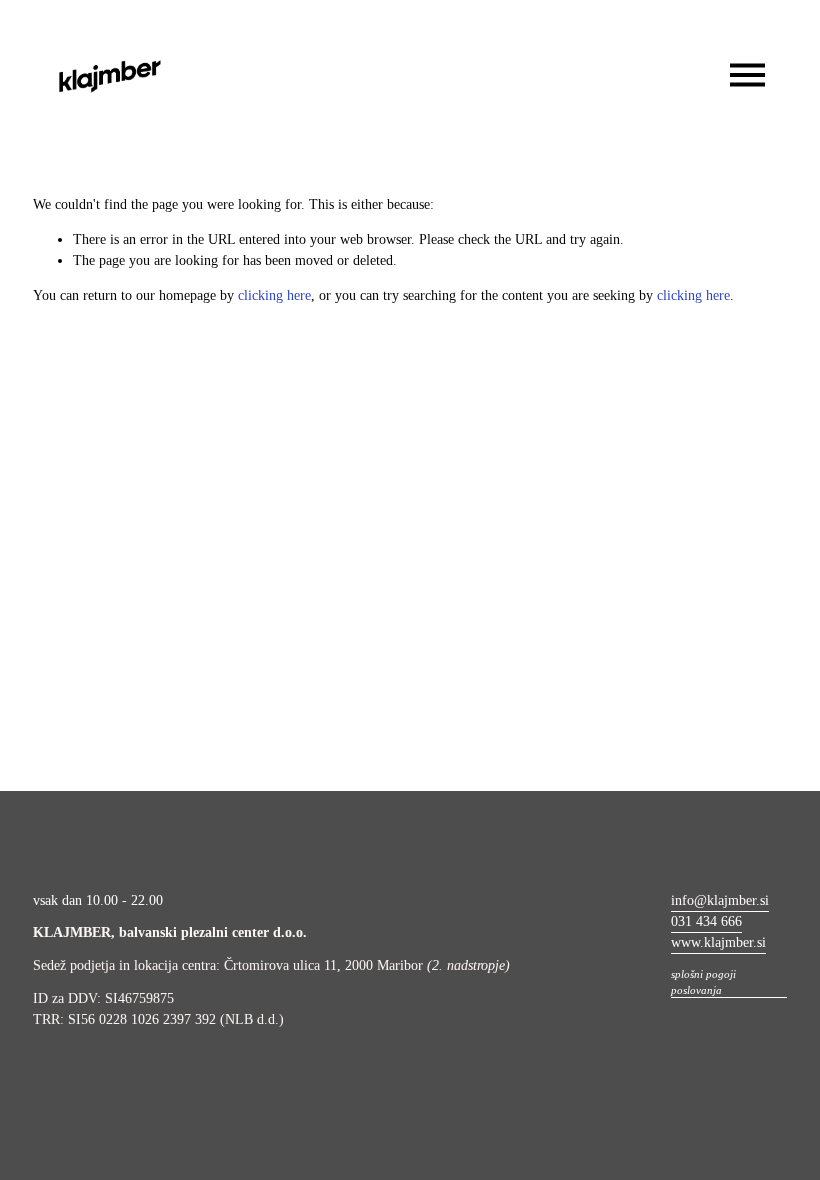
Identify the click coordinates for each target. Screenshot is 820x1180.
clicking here (274, 295)
